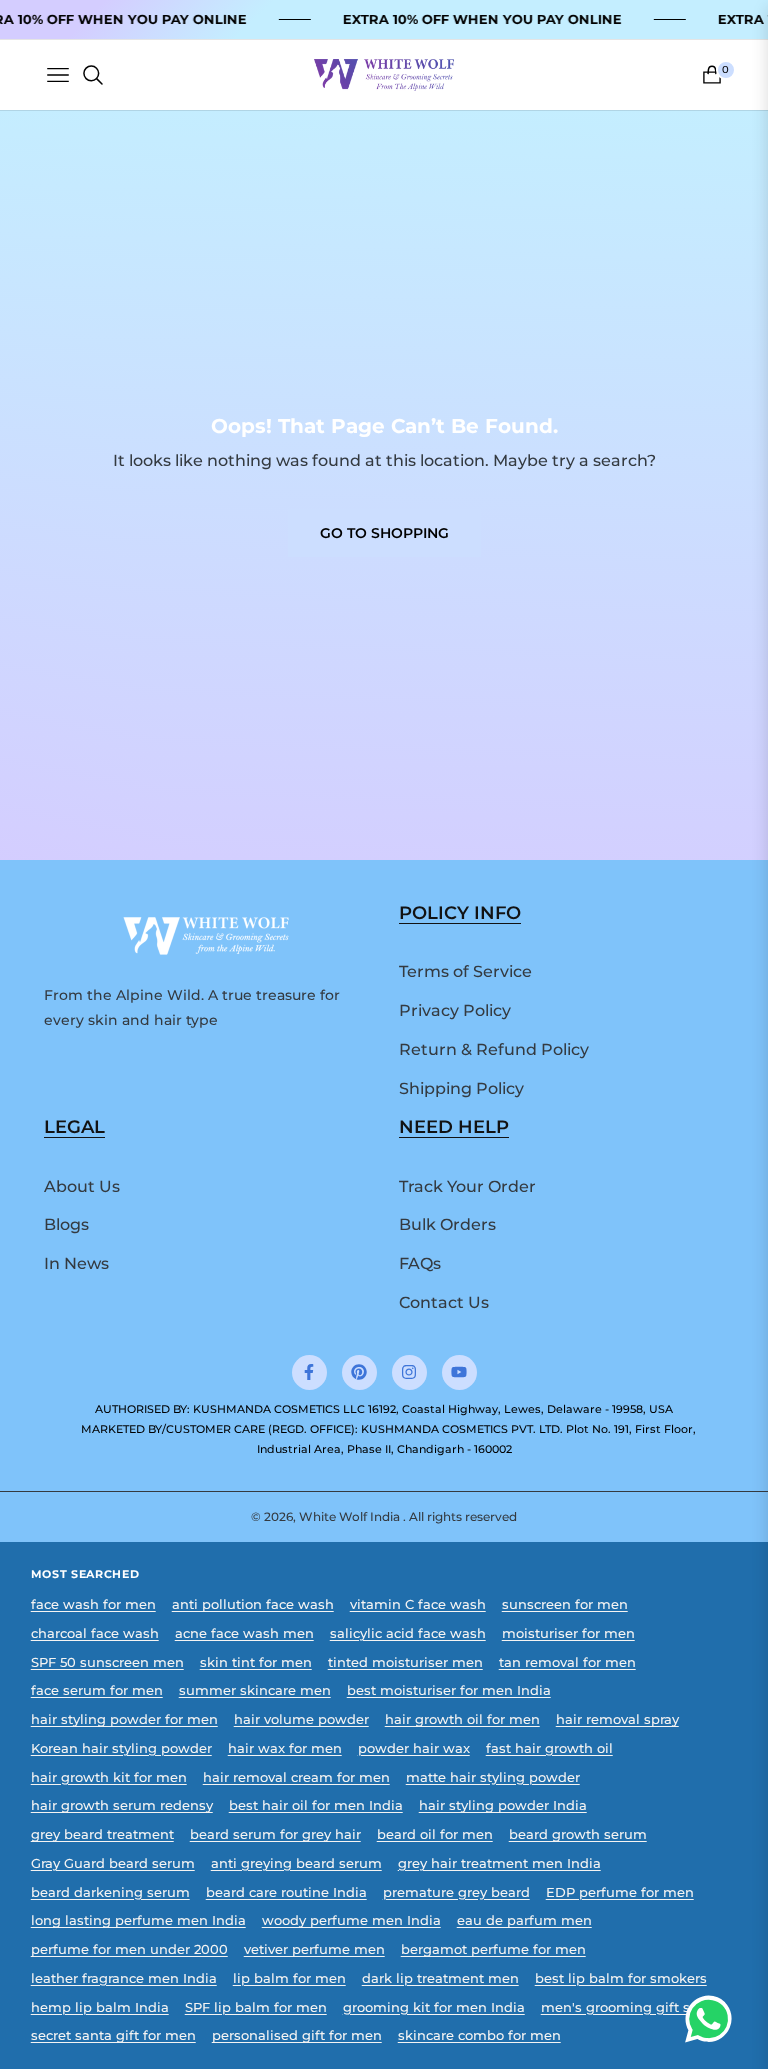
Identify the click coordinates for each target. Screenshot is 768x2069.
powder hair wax (414, 1748)
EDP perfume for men (620, 1892)
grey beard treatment (102, 1834)
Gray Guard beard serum (113, 1863)
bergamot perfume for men (493, 1949)
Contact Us (444, 1302)
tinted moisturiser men (405, 1662)
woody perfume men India (351, 1920)
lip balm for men (289, 1978)
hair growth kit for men (109, 1777)
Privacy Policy (455, 1010)
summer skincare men (255, 1690)
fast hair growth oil (549, 1748)
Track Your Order (467, 1186)
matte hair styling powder (493, 1777)
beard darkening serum (110, 1892)
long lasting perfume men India (138, 1920)
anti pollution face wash (253, 1604)
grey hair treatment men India (499, 1863)
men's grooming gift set (622, 2007)
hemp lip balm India (100, 2007)
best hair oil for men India (316, 1805)
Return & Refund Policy (494, 1049)
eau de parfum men (524, 1920)
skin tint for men (256, 1662)
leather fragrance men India (124, 1978)
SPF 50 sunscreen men (107, 1662)
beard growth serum (578, 1834)
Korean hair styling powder (121, 1748)
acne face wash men (244, 1633)
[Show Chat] (713, 2019)
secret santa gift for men (113, 2035)
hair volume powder (301, 1719)
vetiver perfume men (314, 1949)
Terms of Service (465, 971)
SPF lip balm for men (256, 2007)
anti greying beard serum (296, 1863)
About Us (82, 1186)
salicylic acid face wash (408, 1633)
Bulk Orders (447, 1224)
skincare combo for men (479, 2035)
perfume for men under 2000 (129, 1949)
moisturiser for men (568, 1633)
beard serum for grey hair (275, 1834)
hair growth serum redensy (122, 1805)
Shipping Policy (461, 1088)
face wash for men (93, 1604)
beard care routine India (286, 1892)
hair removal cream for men (296, 1777)
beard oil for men (435, 1834)
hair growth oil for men (462, 1719)
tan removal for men (567, 1662)
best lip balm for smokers (621, 1978)
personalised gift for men (297, 2035)
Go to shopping (384, 533)
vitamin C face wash (418, 1604)
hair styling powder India (503, 1805)
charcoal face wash (95, 1633)
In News (76, 1263)
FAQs (420, 1263)
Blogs (66, 1224)
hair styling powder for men (124, 1719)
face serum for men (97, 1690)
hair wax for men (285, 1748)
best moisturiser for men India (449, 1690)
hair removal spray (617, 1719)
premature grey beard (456, 1892)
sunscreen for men (565, 1604)
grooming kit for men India (434, 2007)
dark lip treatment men (440, 1978)
